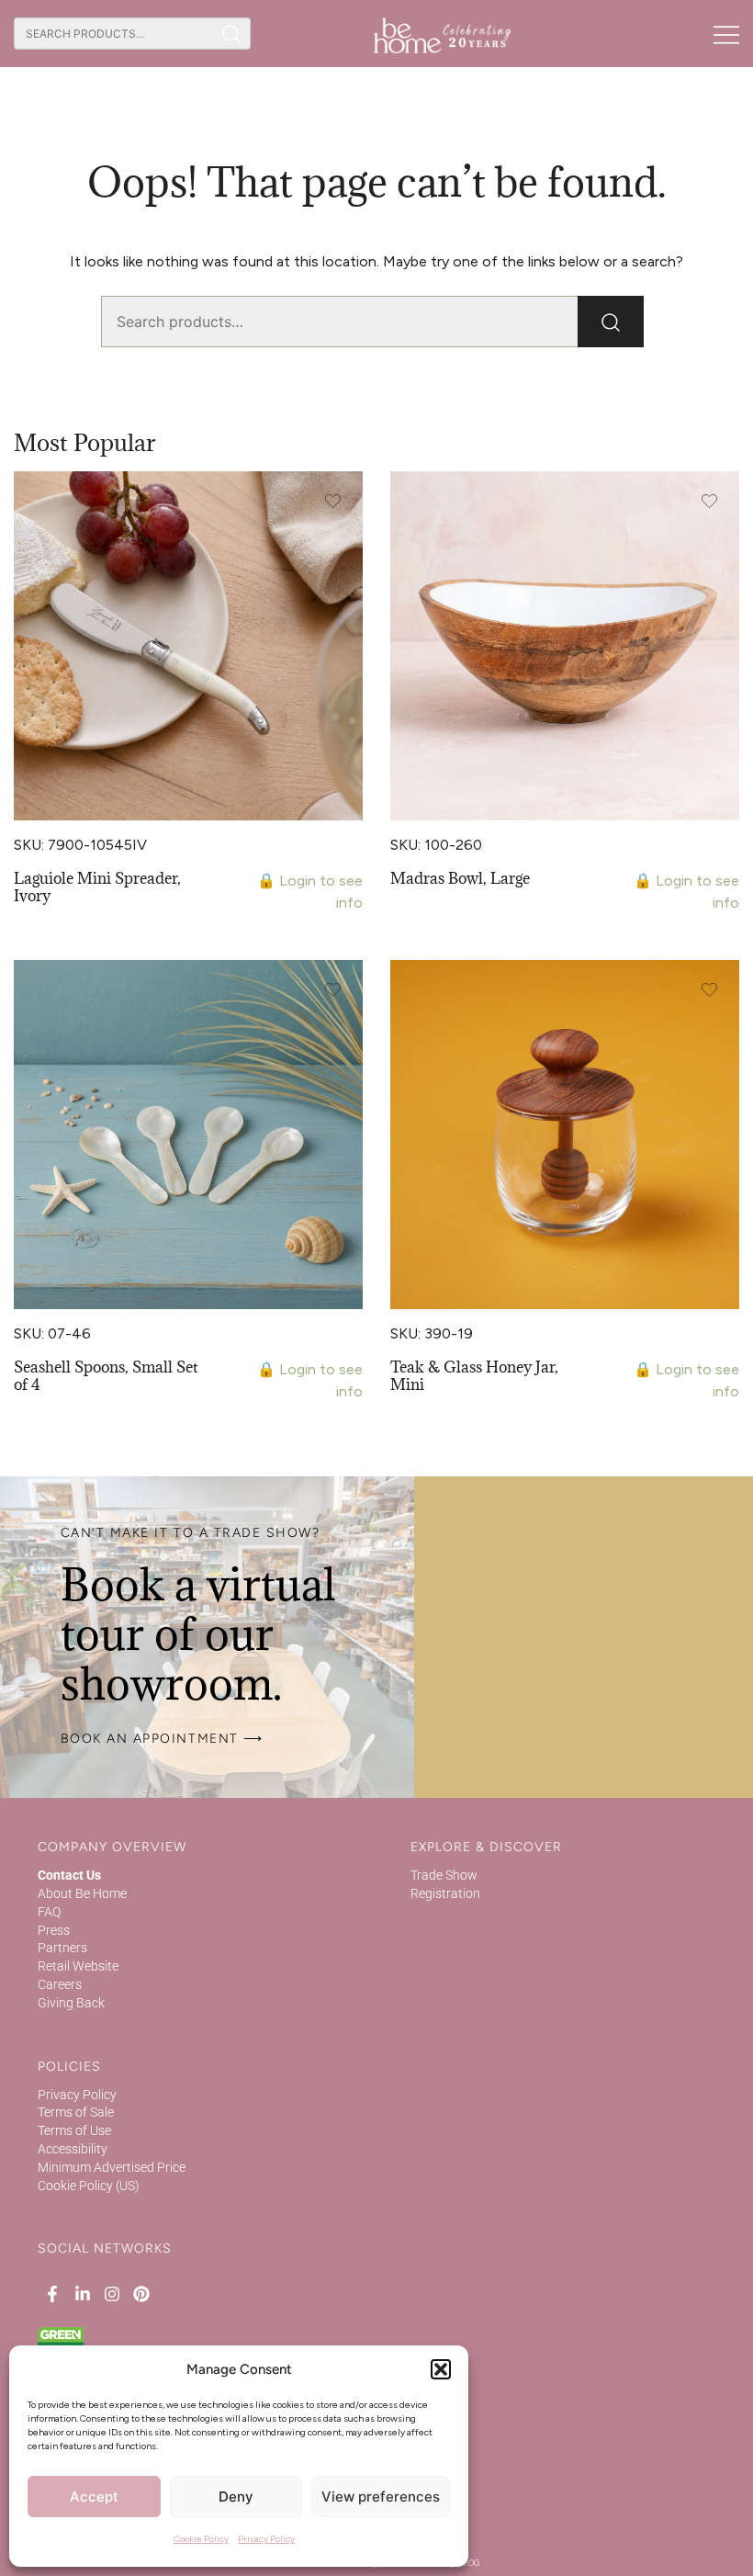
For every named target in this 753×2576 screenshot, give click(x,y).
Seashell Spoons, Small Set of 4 (106, 1376)
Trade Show (444, 1875)
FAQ (49, 1912)
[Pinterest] (141, 2293)
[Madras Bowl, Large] (565, 646)
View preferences (381, 2497)
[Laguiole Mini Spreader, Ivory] (188, 646)
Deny (236, 2497)
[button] (441, 2369)
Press (54, 1930)
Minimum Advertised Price (112, 2167)
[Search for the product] (232, 34)
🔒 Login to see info (310, 892)
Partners (62, 1948)
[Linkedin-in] (82, 2293)
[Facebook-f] (52, 2293)
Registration (445, 1893)
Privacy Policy (266, 2539)
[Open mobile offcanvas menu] (726, 34)
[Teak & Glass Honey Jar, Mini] (565, 1135)
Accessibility (73, 2149)
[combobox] (113, 34)
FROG (469, 2563)
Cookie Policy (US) (89, 2186)
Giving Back (71, 2003)
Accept (94, 2497)
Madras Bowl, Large (460, 878)
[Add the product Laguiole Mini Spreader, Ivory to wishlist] (333, 501)
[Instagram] (112, 2293)
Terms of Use (74, 2130)
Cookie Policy (201, 2539)
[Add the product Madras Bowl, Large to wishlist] (709, 501)
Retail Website (78, 1966)
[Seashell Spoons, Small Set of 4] (188, 1135)
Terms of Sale (76, 2112)
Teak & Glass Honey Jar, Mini (474, 1376)
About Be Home (82, 1893)
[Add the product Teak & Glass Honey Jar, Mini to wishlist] (709, 990)
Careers (60, 1984)
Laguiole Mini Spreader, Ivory (97, 887)
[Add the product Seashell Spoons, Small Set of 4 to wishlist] (333, 990)
